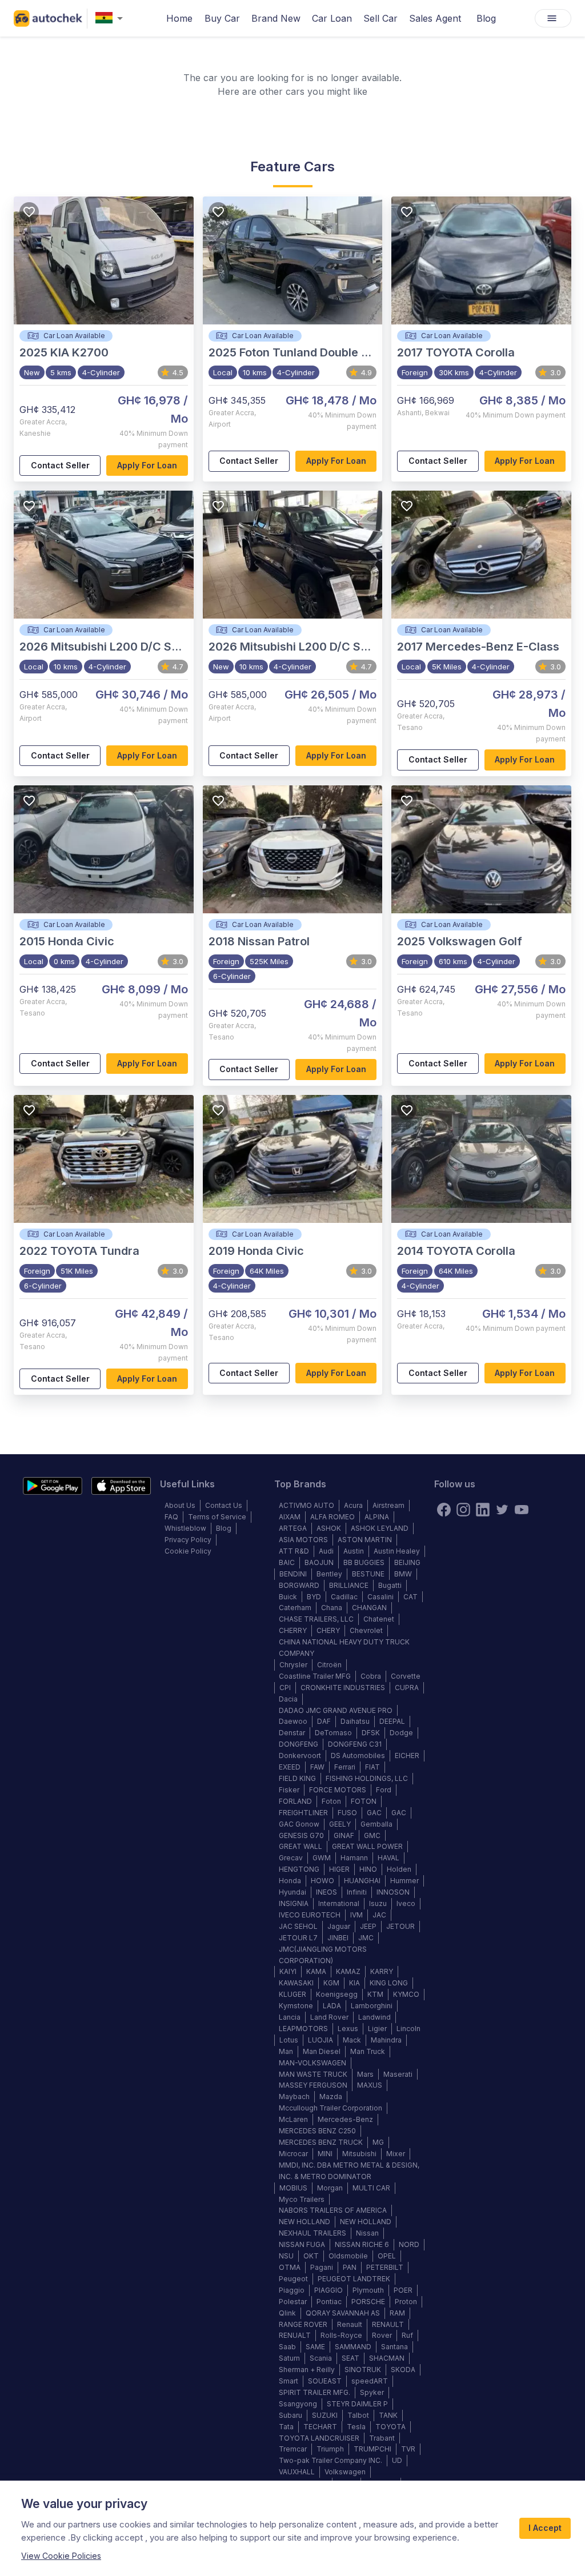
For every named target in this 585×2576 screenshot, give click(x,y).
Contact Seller (60, 465)
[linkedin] (483, 1510)
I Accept (545, 2528)
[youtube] (522, 1510)
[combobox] (111, 19)
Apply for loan (147, 465)
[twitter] (502, 1510)
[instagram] (463, 1510)
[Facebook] (444, 1510)
